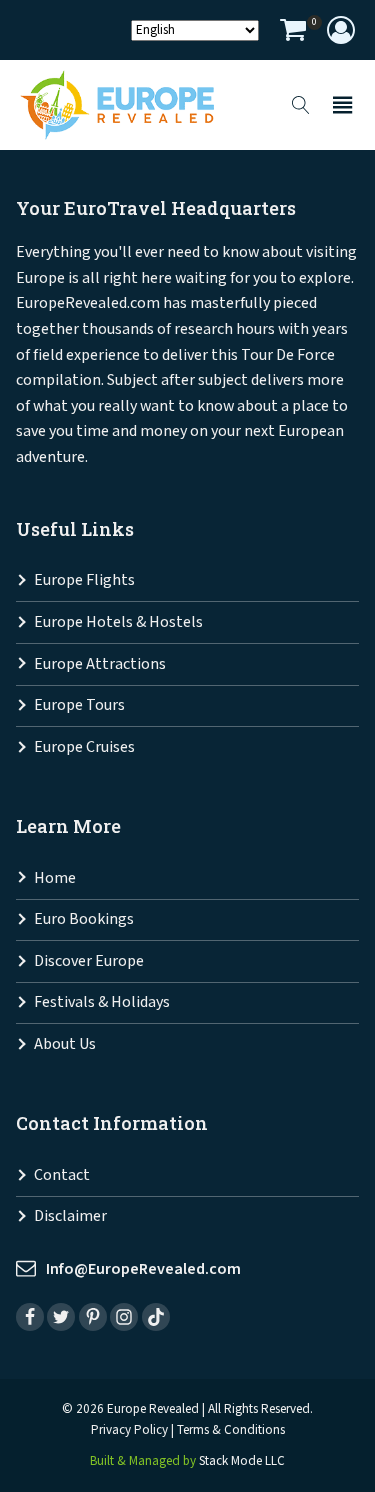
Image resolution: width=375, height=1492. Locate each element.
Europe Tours (79, 705)
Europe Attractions (100, 664)
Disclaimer (70, 1216)
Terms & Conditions (231, 1430)
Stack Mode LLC (242, 1461)
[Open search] (301, 105)
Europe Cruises (84, 747)
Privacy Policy (129, 1430)
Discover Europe (89, 961)
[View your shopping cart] (293, 32)
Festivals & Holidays (102, 1002)
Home (55, 878)
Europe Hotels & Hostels (118, 622)
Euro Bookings (84, 919)
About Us (65, 1044)
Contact (62, 1175)
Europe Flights (84, 580)
